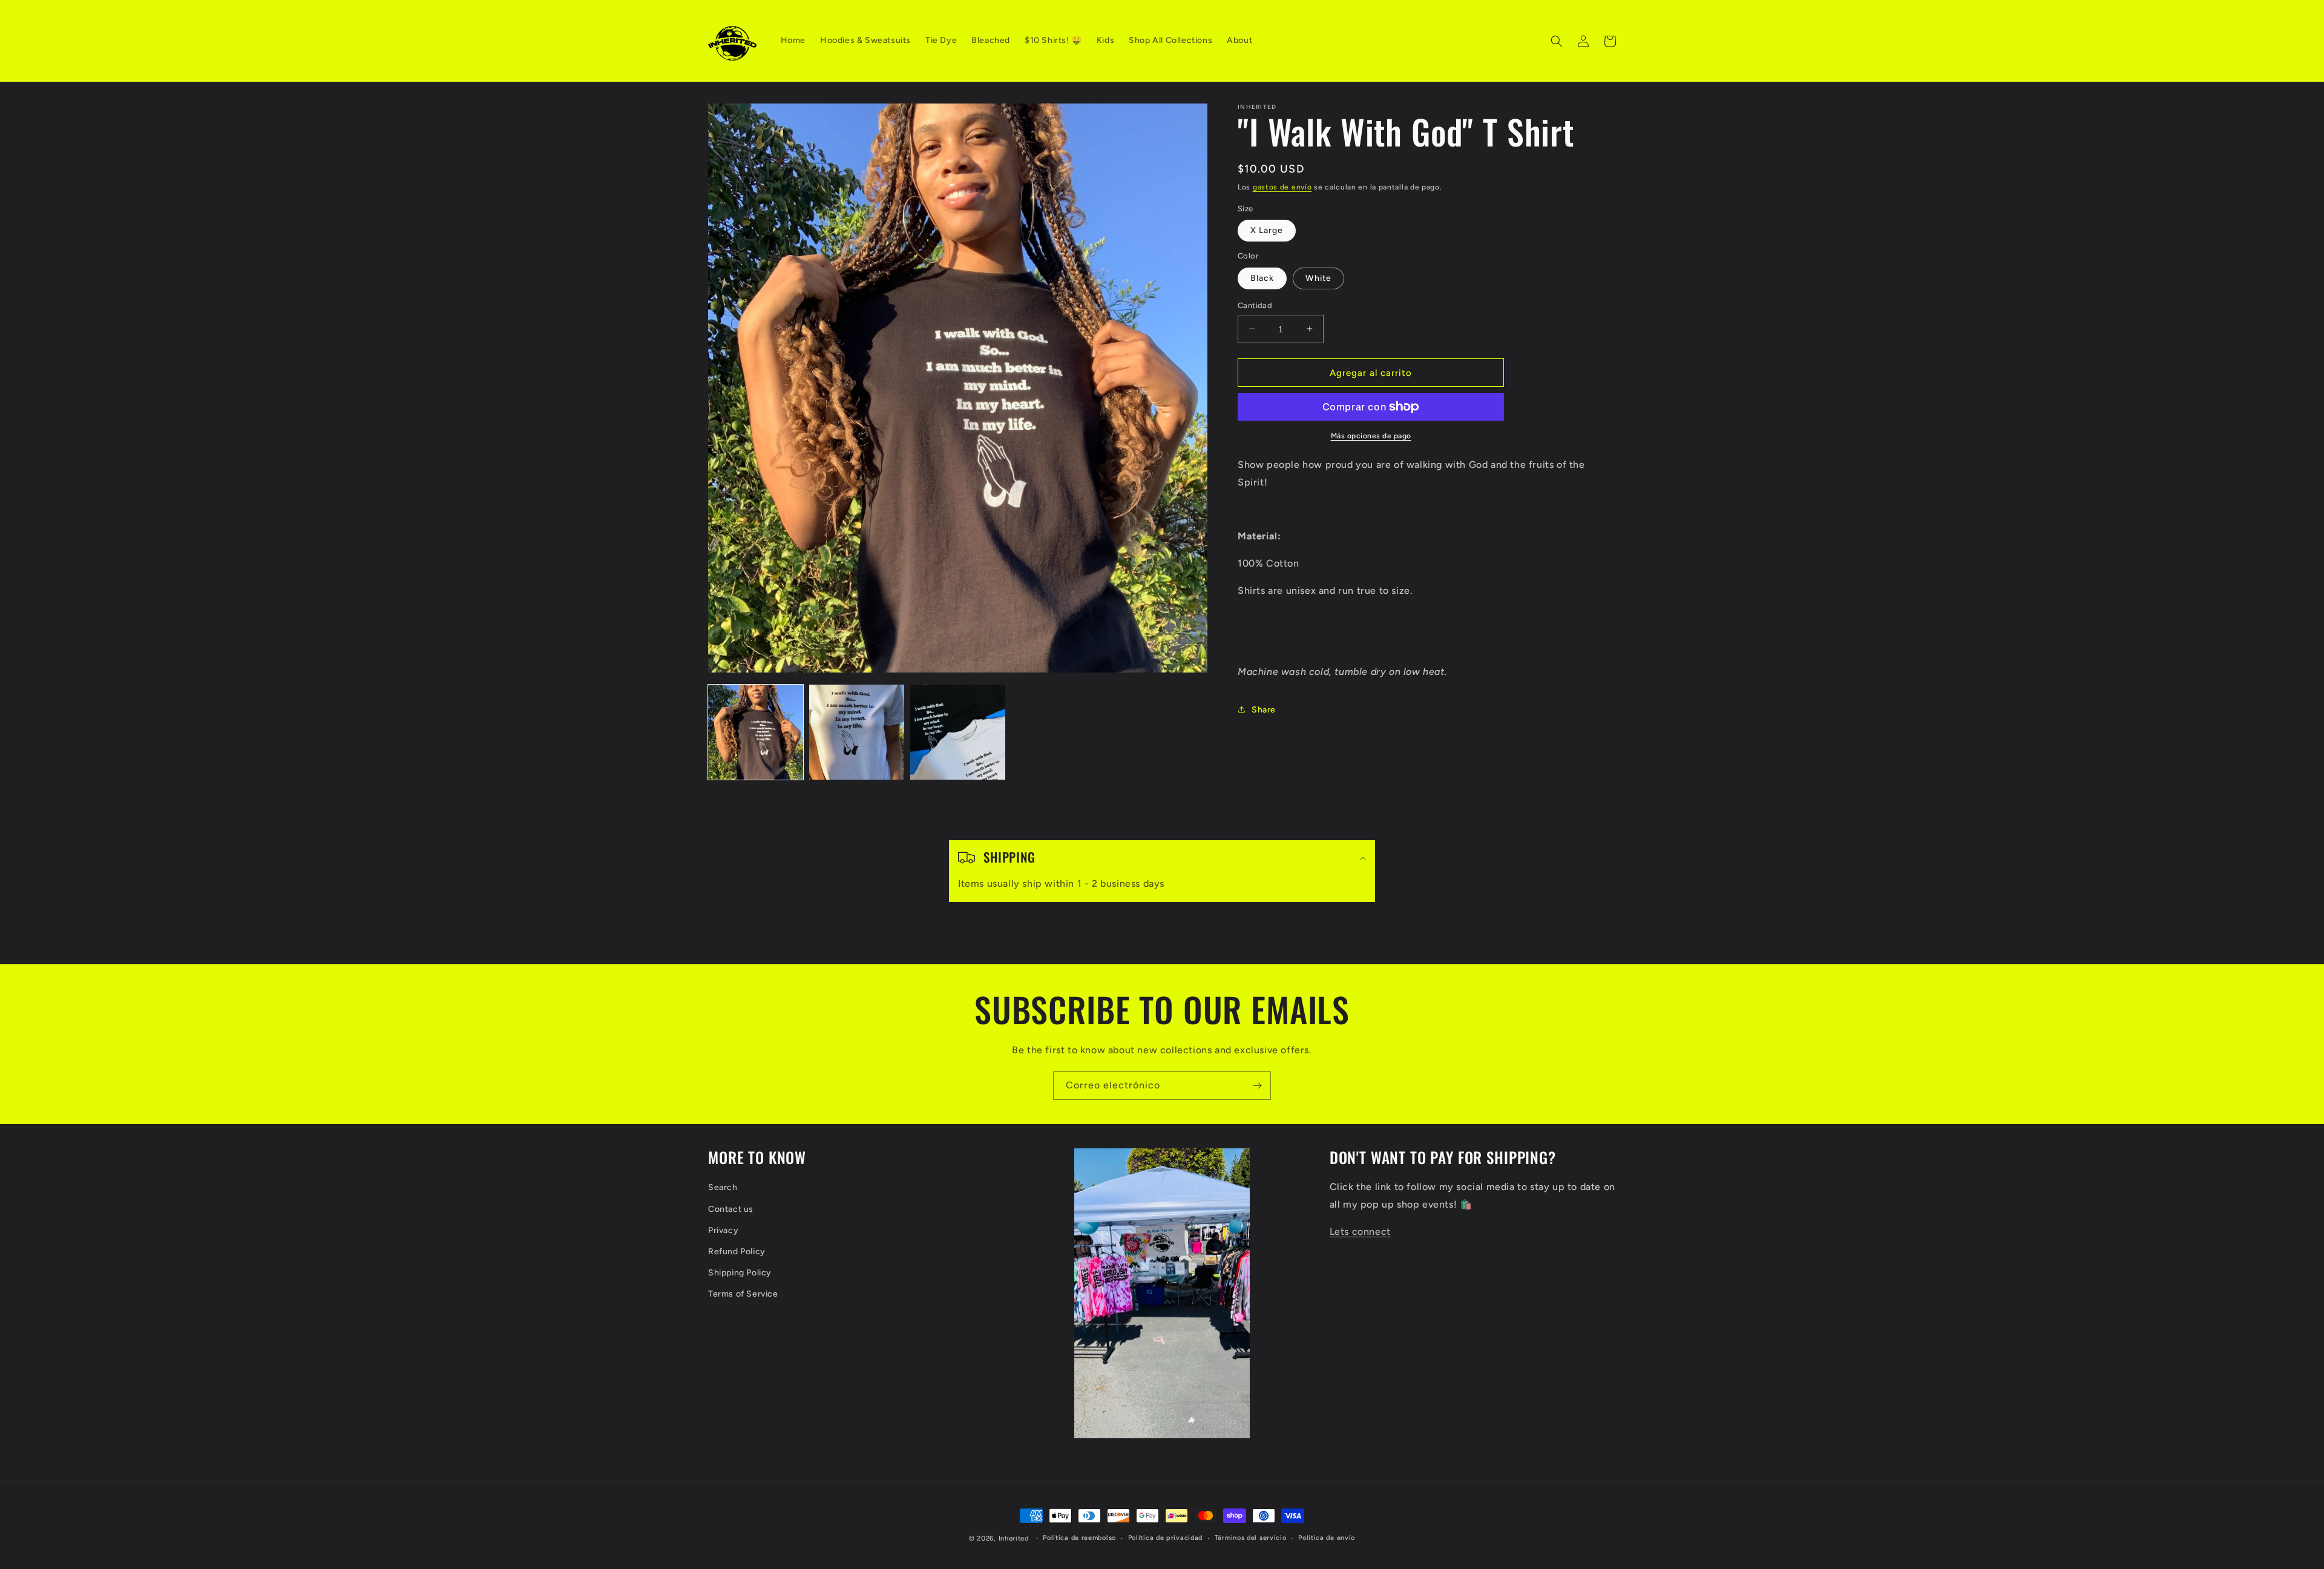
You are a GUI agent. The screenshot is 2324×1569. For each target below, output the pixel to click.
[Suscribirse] (1257, 1086)
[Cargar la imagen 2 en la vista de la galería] (857, 732)
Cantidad (1255, 305)
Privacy (723, 1230)
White (1318, 278)
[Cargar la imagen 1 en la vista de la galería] (756, 732)
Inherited (1014, 1538)
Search (723, 1187)
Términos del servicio (1251, 1538)
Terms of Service (743, 1294)
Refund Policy (737, 1252)
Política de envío (1327, 1538)
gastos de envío (1282, 187)
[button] (1557, 41)
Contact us (731, 1209)
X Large (1267, 230)
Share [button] (1264, 709)
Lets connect (1360, 1232)
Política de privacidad (1165, 1538)
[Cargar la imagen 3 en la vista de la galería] (958, 732)
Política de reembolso (1079, 1538)
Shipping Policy (740, 1273)
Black (1262, 278)
